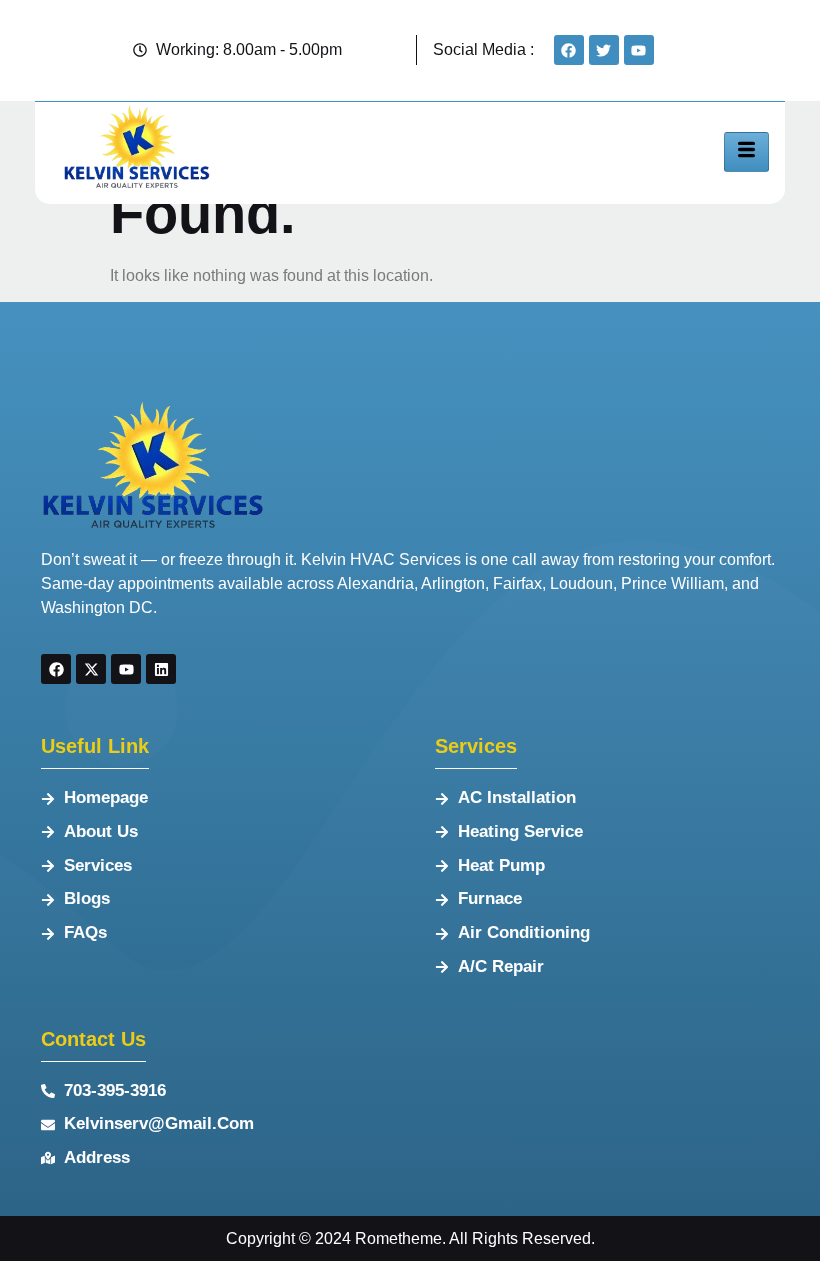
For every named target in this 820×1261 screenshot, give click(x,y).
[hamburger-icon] (746, 152)
